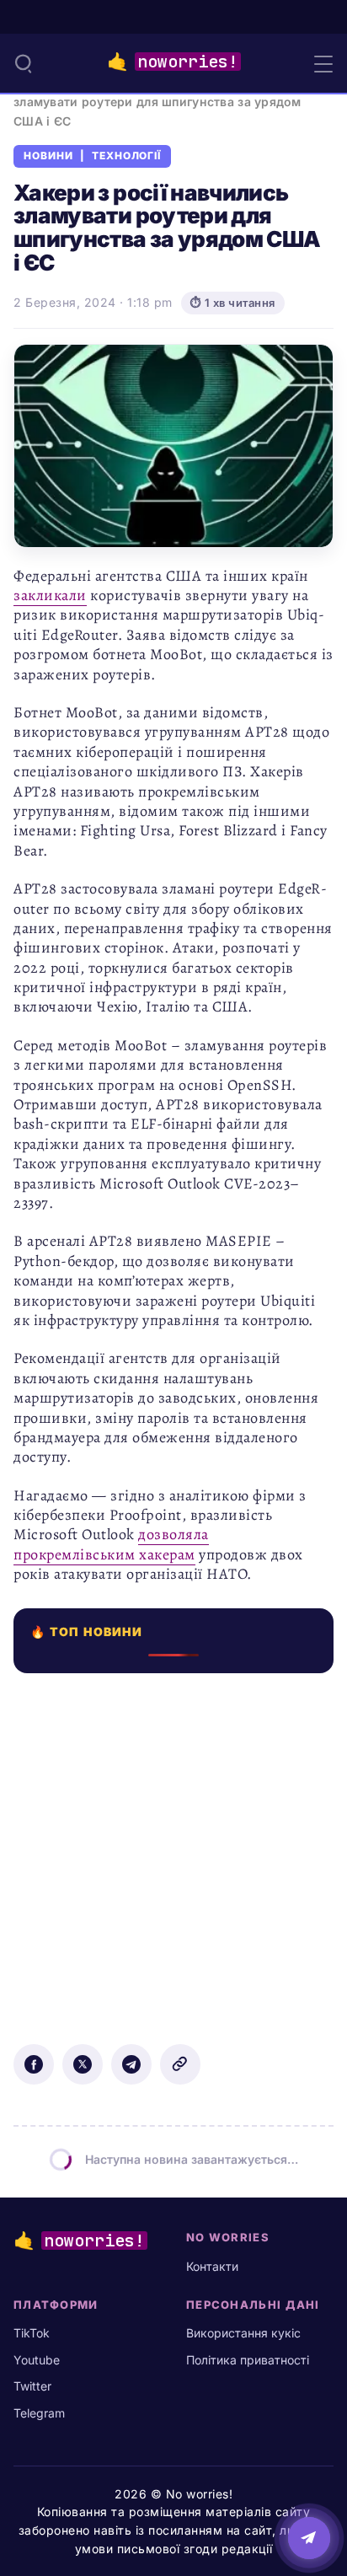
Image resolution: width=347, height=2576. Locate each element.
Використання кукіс (243, 2333)
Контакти (212, 2266)
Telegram (39, 2413)
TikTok (32, 2333)
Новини (48, 156)
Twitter (32, 2386)
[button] (24, 63)
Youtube (37, 2360)
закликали (50, 595)
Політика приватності (248, 2360)
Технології (127, 156)
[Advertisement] (173, 1847)
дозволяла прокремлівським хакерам (111, 1544)
